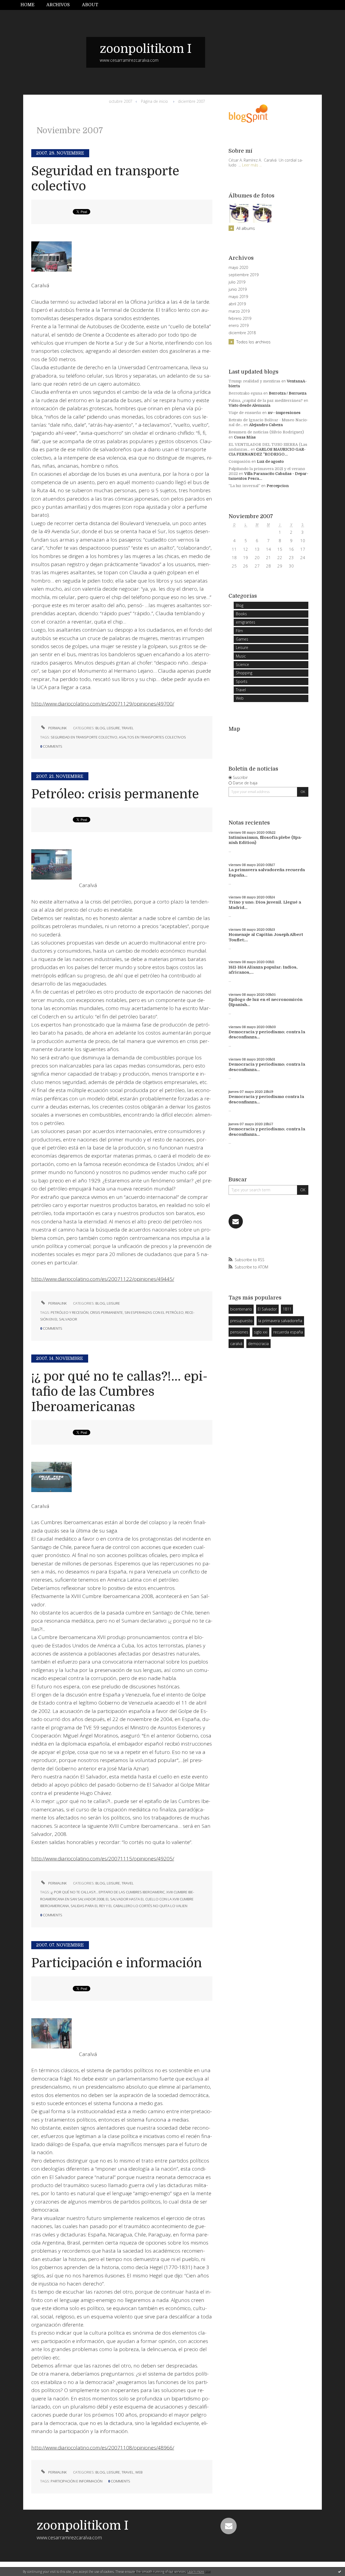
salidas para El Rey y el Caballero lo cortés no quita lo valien (129, 1906)
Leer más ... (252, 165)
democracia (258, 1344)
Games (242, 639)
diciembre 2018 (242, 333)
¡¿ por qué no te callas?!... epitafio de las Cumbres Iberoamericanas (119, 1392)
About (90, 5)
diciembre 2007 (192, 101)
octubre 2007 (121, 101)
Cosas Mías (245, 437)
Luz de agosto (270, 461)
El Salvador (267, 1309)
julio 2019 (237, 282)
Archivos (58, 5)
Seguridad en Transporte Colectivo (84, 737)
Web (139, 2472)
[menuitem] (30, 5)
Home (27, 5)
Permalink (57, 728)
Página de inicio (154, 101)
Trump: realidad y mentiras (254, 381)
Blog (100, 728)
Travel (128, 728)
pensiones (239, 1332)
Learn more (196, 2572)
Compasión (239, 461)
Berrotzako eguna (245, 393)
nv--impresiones (284, 413)
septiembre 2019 (244, 275)
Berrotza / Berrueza (288, 393)
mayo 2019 (238, 297)
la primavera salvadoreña (280, 1321)
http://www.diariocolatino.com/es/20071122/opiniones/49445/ (103, 1279)
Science (242, 664)
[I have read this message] (340, 2571)
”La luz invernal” (244, 486)
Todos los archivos (253, 342)
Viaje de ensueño (245, 413)
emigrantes (246, 622)
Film (239, 631)
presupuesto (241, 1321)
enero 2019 (239, 326)
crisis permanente (106, 1312)
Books (241, 614)
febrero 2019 (240, 319)
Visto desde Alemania (249, 405)
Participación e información (117, 1963)
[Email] (236, 1221)
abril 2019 (237, 304)
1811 (287, 1309)
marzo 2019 (239, 311)
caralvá (236, 1344)
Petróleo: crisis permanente (115, 794)
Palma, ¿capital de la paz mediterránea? (266, 401)
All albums (246, 228)
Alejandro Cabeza (266, 425)
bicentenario (241, 1309)
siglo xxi (261, 1332)
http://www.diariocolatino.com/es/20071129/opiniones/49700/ (103, 704)
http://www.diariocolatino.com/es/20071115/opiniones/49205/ (103, 1859)
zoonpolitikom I (146, 49)
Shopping (244, 673)
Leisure (113, 728)
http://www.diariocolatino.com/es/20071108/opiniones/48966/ (103, 2448)
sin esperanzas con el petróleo (154, 1312)
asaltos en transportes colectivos (152, 737)
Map (234, 729)
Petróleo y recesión (70, 1312)
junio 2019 (238, 289)
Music (241, 656)
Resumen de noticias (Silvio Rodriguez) (266, 432)
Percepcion (278, 486)
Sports (242, 681)
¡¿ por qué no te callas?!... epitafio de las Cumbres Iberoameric (108, 1892)
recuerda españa (288, 1332)
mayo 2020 (238, 268)
